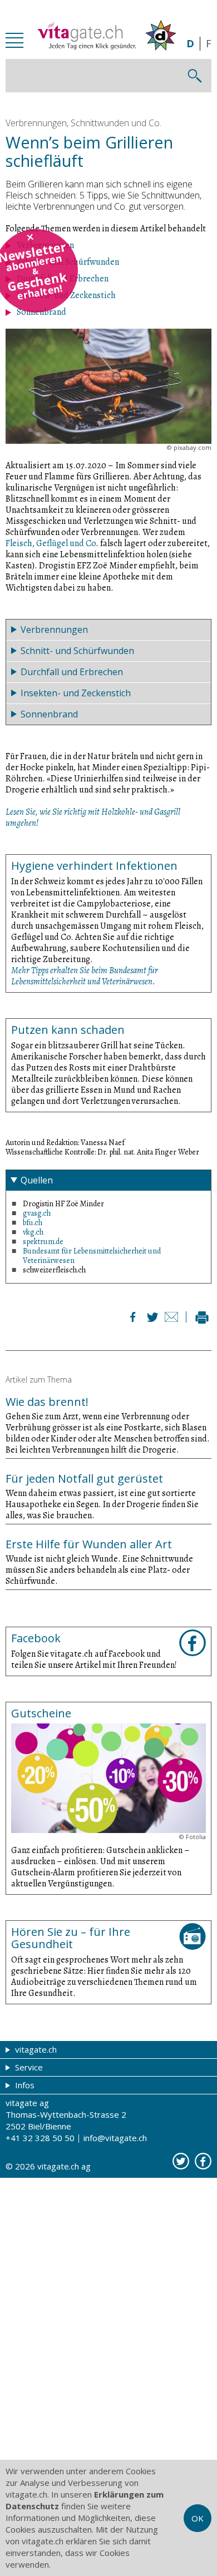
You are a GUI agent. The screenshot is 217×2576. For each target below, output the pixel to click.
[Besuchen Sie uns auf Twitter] (181, 2161)
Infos (24, 2085)
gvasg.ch (37, 1213)
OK (198, 2518)
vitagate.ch (35, 2049)
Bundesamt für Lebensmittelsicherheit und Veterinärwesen (92, 1256)
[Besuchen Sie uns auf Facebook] (203, 2161)
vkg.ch (33, 1232)
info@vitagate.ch (115, 2138)
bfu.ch (33, 1223)
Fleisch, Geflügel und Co (51, 543)
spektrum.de (43, 1242)
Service (28, 2067)
